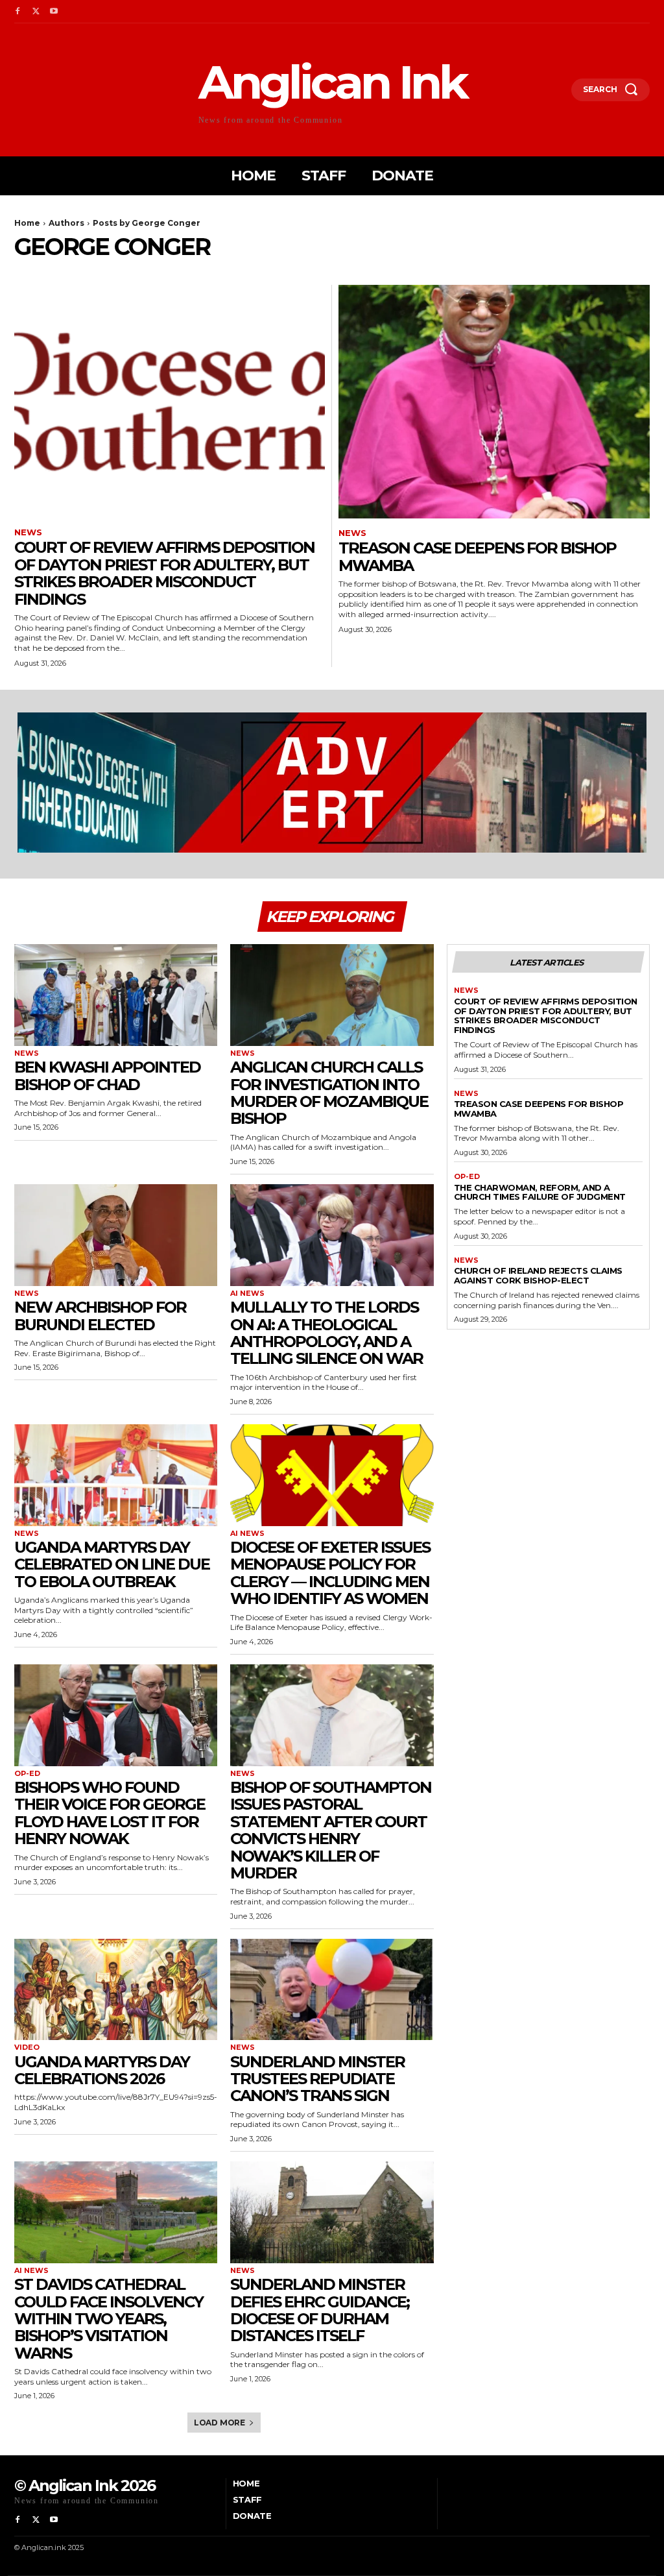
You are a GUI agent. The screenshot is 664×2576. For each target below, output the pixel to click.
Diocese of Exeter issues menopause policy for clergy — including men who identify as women (330, 1573)
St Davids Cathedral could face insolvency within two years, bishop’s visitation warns (109, 2319)
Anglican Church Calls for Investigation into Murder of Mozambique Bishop (329, 1093)
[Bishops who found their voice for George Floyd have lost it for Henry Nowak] (116, 1715)
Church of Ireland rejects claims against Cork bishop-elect (538, 1275)
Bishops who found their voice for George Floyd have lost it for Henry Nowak (110, 1813)
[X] (36, 12)
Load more (219, 2423)
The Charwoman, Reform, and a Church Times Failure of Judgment (540, 1192)
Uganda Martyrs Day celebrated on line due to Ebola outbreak (112, 1564)
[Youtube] (54, 12)
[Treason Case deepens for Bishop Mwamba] (494, 402)
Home (27, 223)
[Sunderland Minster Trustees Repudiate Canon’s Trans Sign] (332, 1990)
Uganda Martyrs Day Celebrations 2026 (102, 2070)
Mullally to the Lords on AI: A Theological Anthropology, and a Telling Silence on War (326, 1333)
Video (27, 2047)
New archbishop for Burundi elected (100, 1316)
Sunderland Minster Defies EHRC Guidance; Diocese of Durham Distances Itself (320, 2310)
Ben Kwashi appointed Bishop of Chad (107, 1075)
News (28, 532)
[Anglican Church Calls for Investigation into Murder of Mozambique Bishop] (332, 995)
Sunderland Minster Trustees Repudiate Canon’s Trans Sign (317, 2079)
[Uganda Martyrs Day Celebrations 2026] (116, 1990)
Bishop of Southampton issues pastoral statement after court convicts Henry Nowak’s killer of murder (331, 1830)
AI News (247, 1294)
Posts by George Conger (147, 223)
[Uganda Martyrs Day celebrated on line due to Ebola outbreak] (116, 1475)
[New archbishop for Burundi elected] (116, 1235)
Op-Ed (27, 1774)
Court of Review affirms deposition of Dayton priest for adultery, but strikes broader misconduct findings (164, 573)
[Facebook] (18, 12)
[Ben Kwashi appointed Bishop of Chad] (116, 995)
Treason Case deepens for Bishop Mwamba (477, 556)
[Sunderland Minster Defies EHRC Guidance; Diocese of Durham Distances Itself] (332, 2212)
